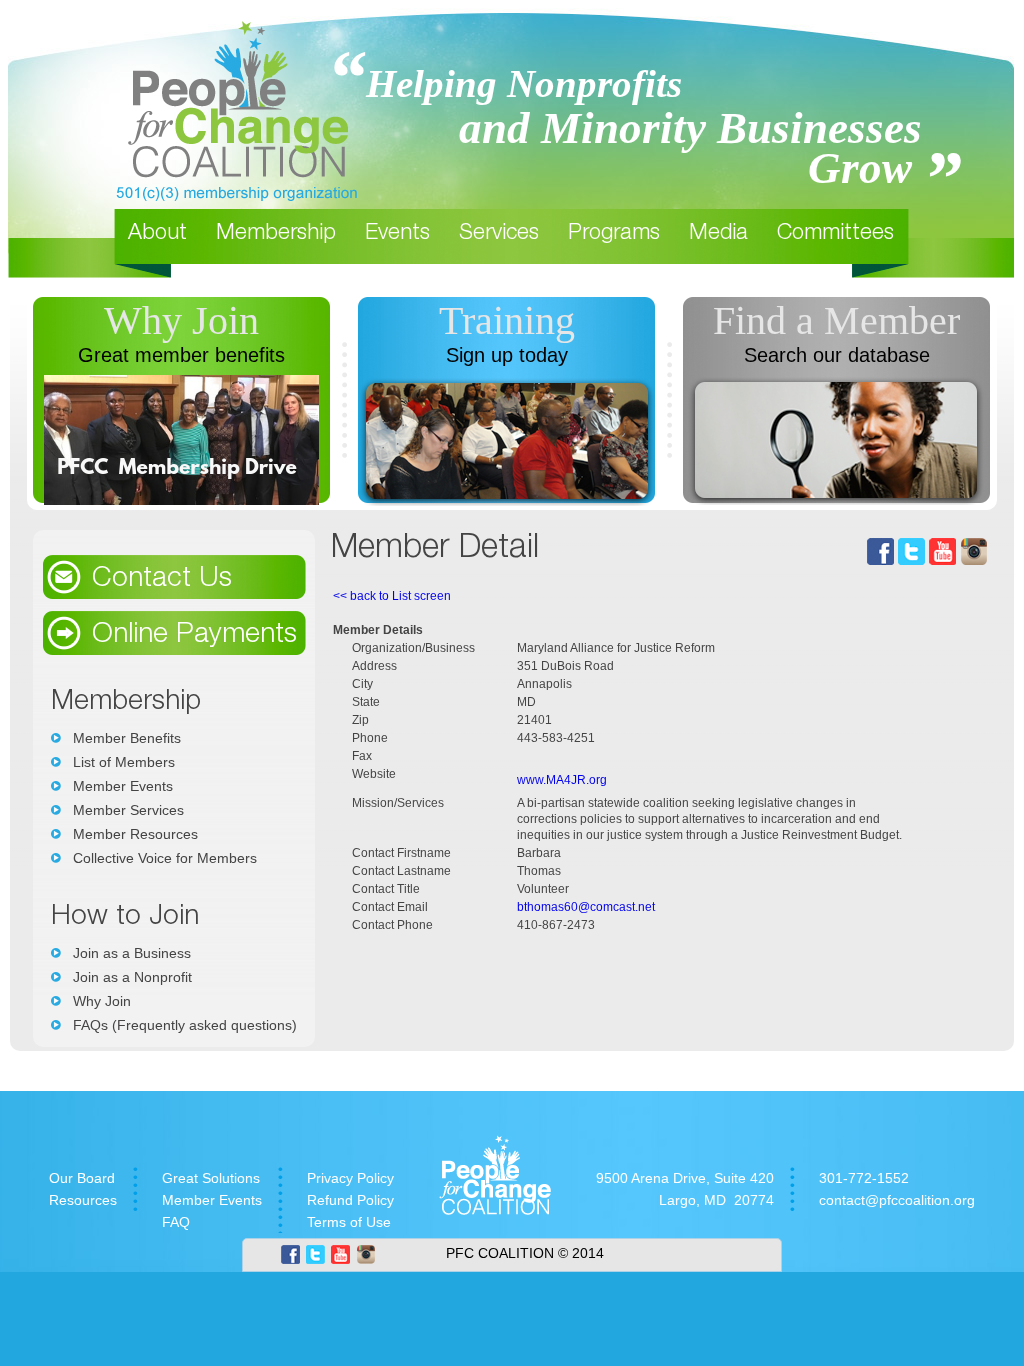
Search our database (837, 355)
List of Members (124, 762)
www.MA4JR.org (562, 780)
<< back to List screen (392, 596)
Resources (83, 1200)
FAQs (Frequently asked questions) (185, 1025)
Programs (614, 234)
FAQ (176, 1222)
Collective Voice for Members (165, 858)
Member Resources (135, 834)
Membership (276, 234)
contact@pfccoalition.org (897, 1200)
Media (718, 234)
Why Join (181, 320)
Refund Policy (350, 1200)
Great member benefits (181, 355)
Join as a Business (132, 953)
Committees (835, 234)
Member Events (123, 786)
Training (507, 320)
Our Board (82, 1178)
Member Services (128, 810)
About (157, 234)
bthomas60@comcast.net (586, 907)
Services (499, 234)
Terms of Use (349, 1222)
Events (397, 234)
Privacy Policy (350, 1178)
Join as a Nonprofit (132, 977)
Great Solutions (211, 1178)
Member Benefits (127, 738)
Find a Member (836, 320)
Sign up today (507, 355)
